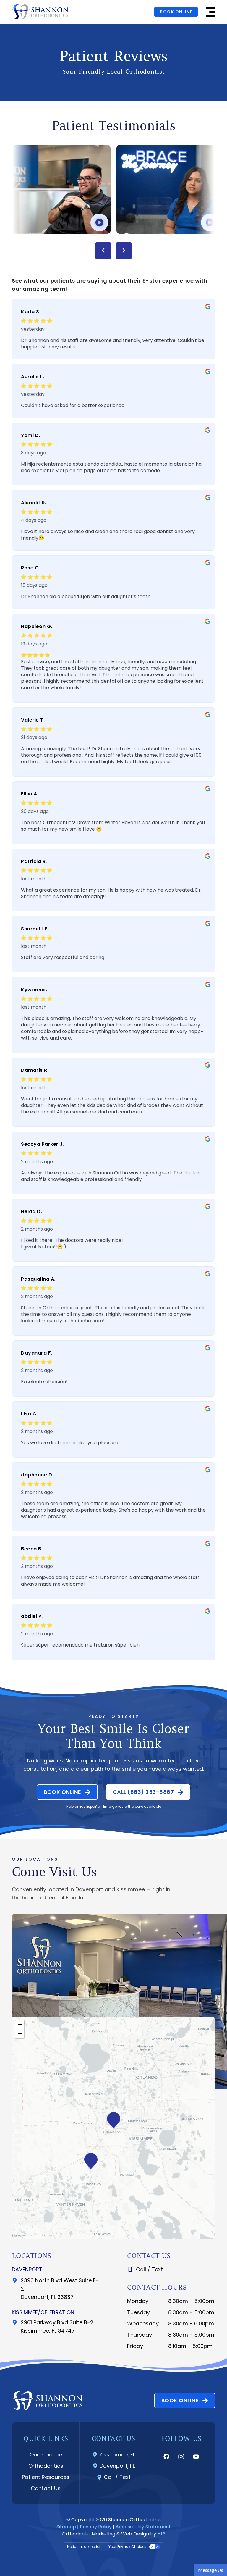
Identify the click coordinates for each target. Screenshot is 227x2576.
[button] (210, 12)
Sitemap (66, 2527)
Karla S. (31, 312)
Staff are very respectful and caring (63, 958)
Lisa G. (29, 1414)
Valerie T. (33, 720)
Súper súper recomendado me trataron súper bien (80, 1645)
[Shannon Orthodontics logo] (40, 12)
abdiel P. (32, 1616)
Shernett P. (35, 929)
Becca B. (32, 1549)
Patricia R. (34, 861)
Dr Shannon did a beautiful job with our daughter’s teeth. (86, 597)
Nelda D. (31, 1212)
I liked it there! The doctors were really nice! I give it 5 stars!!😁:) (72, 1244)
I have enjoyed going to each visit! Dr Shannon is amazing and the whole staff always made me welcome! (110, 1581)
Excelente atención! (44, 1382)
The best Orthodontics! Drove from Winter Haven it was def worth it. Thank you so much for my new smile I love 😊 (113, 826)
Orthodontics (46, 2466)
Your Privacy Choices (127, 2547)
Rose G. (31, 568)
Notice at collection (84, 2547)
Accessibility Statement (143, 2527)
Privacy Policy (96, 2527)
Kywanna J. (36, 990)
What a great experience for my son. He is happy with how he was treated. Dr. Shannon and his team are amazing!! (111, 893)
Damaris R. (35, 1070)
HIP (161, 2534)
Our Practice (46, 2455)
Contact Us (46, 2488)
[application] (113, 2128)
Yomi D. (31, 435)
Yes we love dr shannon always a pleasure (70, 1443)
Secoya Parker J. (43, 1144)
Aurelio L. (33, 377)
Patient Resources (46, 2477)
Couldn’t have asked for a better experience (73, 406)
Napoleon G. (37, 626)
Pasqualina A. (38, 1279)
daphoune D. (37, 1475)
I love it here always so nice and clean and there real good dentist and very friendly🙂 (108, 535)
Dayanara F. (37, 1353)
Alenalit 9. (34, 503)
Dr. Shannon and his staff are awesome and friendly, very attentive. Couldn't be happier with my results (113, 344)
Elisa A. (30, 794)
